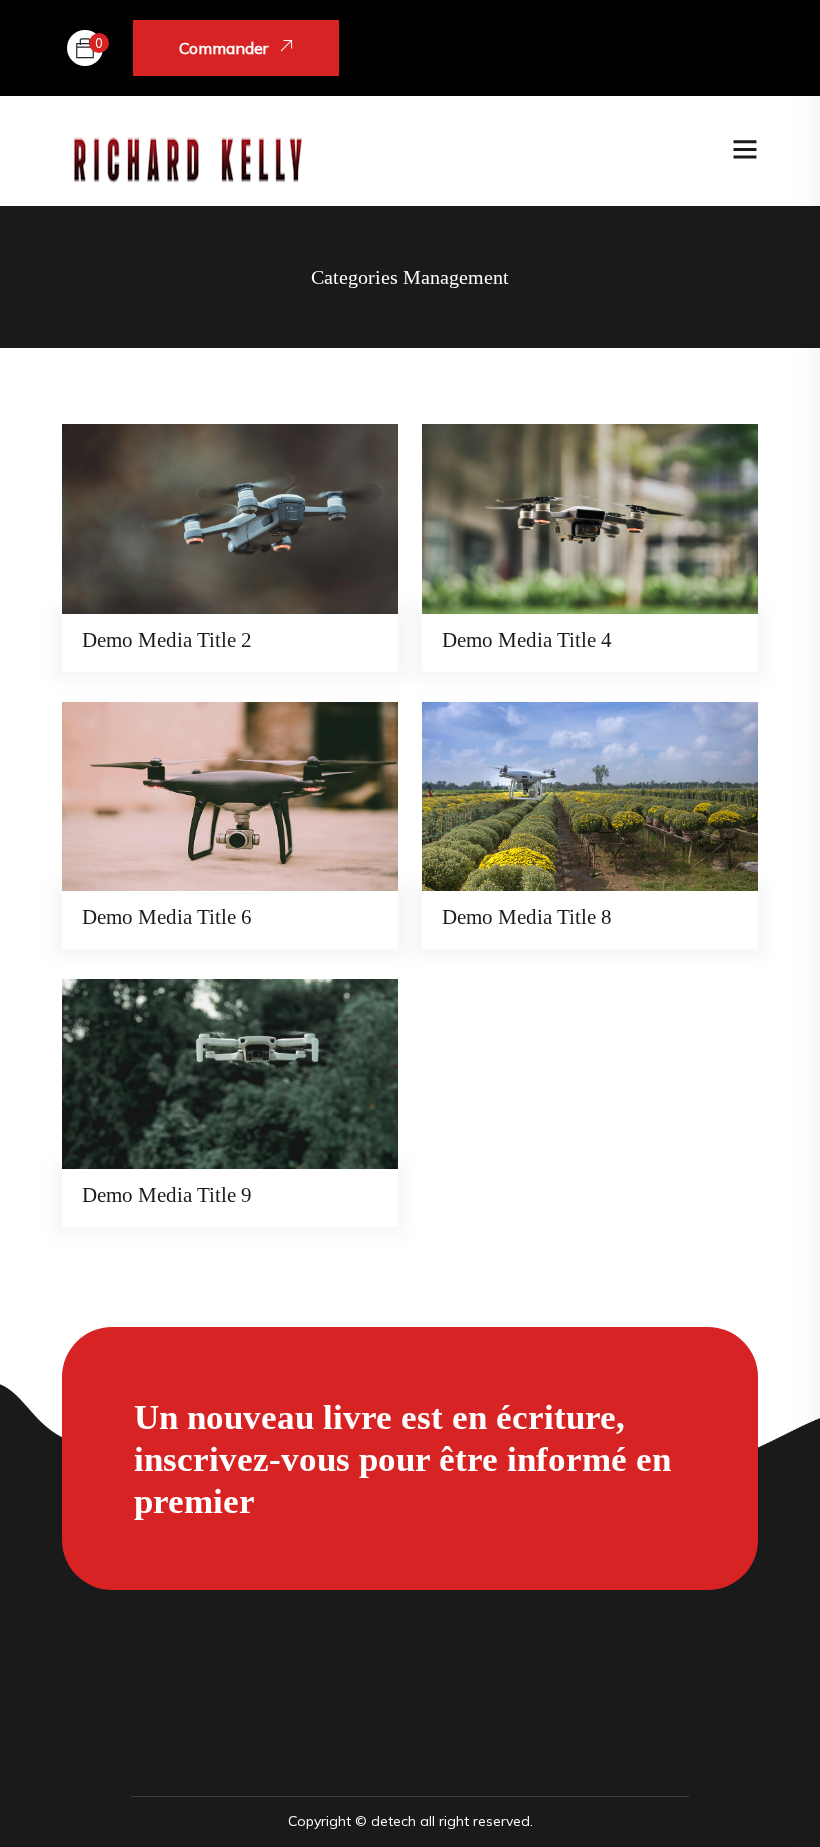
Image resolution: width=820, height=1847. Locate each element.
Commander (225, 48)
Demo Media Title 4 (527, 640)
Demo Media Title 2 (167, 640)
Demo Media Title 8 (527, 917)
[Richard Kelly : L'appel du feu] (187, 150)
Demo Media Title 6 (167, 917)
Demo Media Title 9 (167, 1195)
